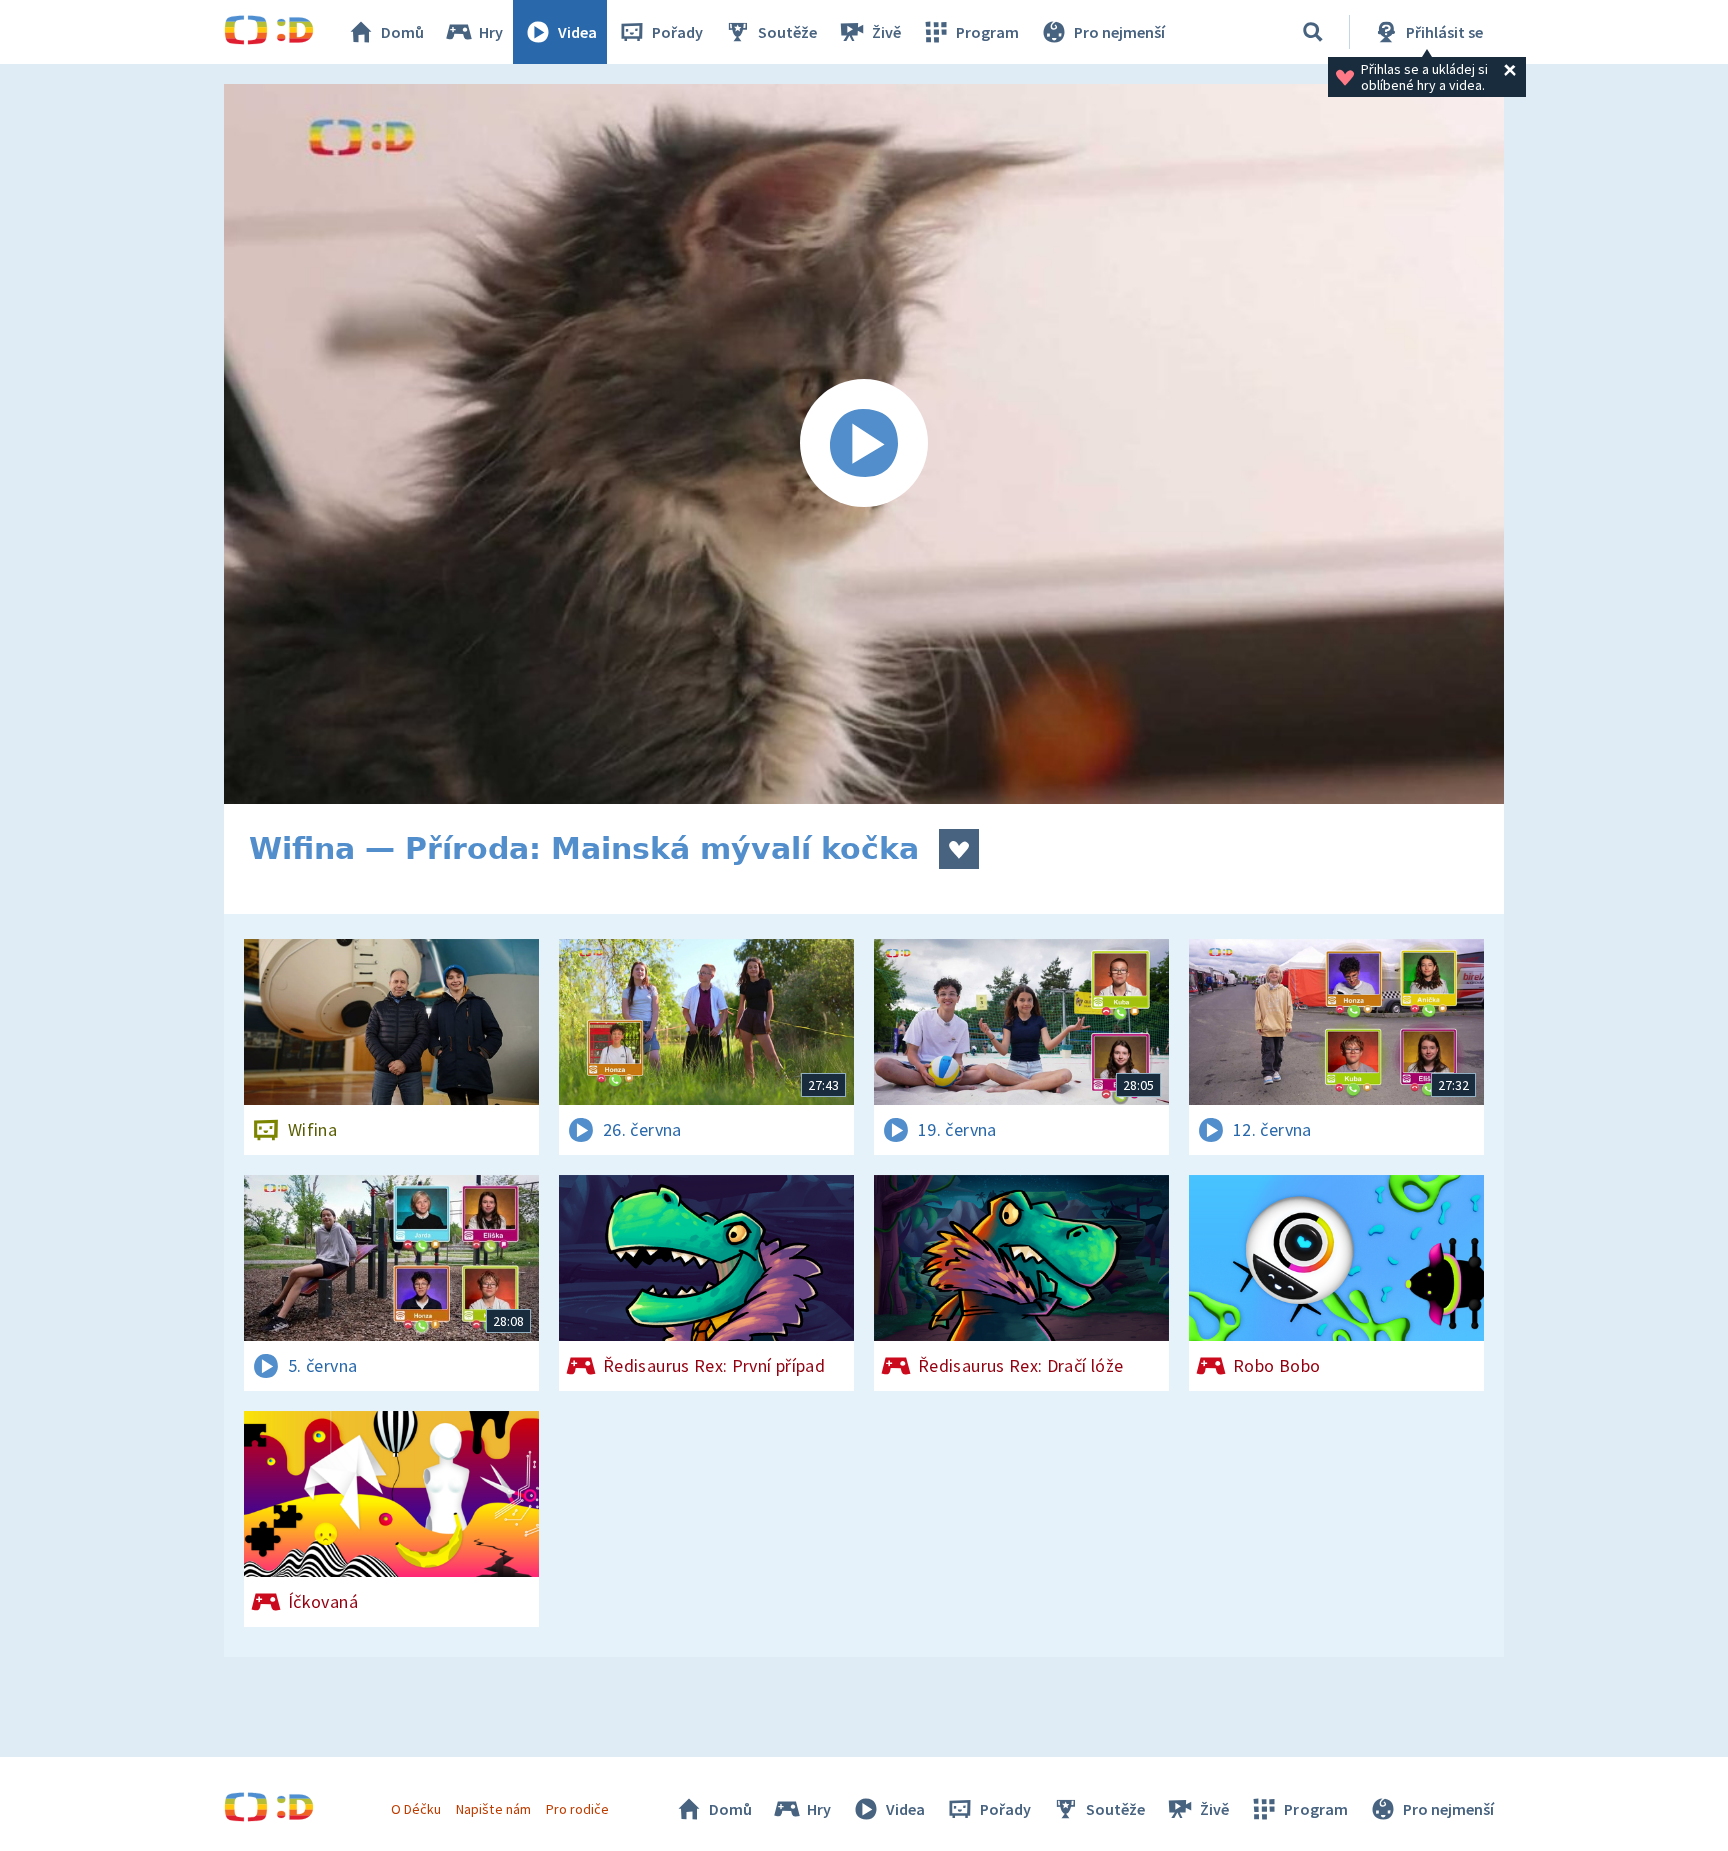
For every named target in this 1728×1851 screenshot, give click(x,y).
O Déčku (416, 1809)
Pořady (677, 32)
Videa (577, 32)
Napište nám (493, 1809)
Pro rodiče (577, 1809)
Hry (491, 32)
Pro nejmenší (1119, 32)
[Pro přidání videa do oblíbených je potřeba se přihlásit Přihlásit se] (959, 849)
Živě (886, 32)
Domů (402, 32)
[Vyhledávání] (1313, 32)
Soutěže (787, 32)
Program (987, 32)
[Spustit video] (864, 444)
